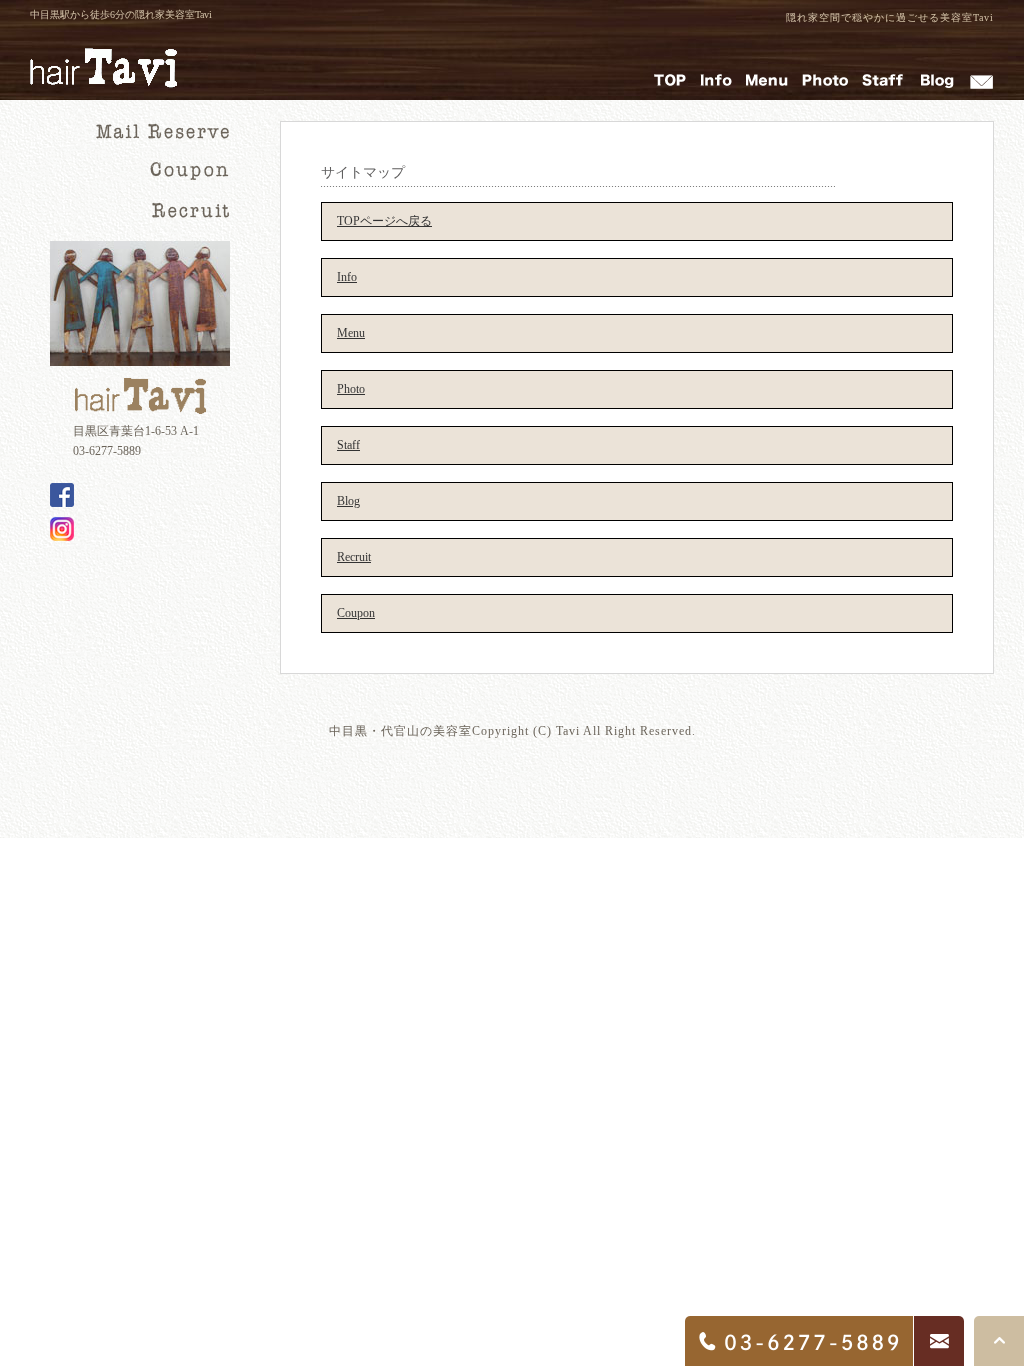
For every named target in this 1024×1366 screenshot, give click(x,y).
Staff (348, 445)
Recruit (354, 557)
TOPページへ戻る (384, 221)
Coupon (356, 613)
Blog (348, 501)
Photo (351, 389)
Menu (351, 333)
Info (347, 277)
